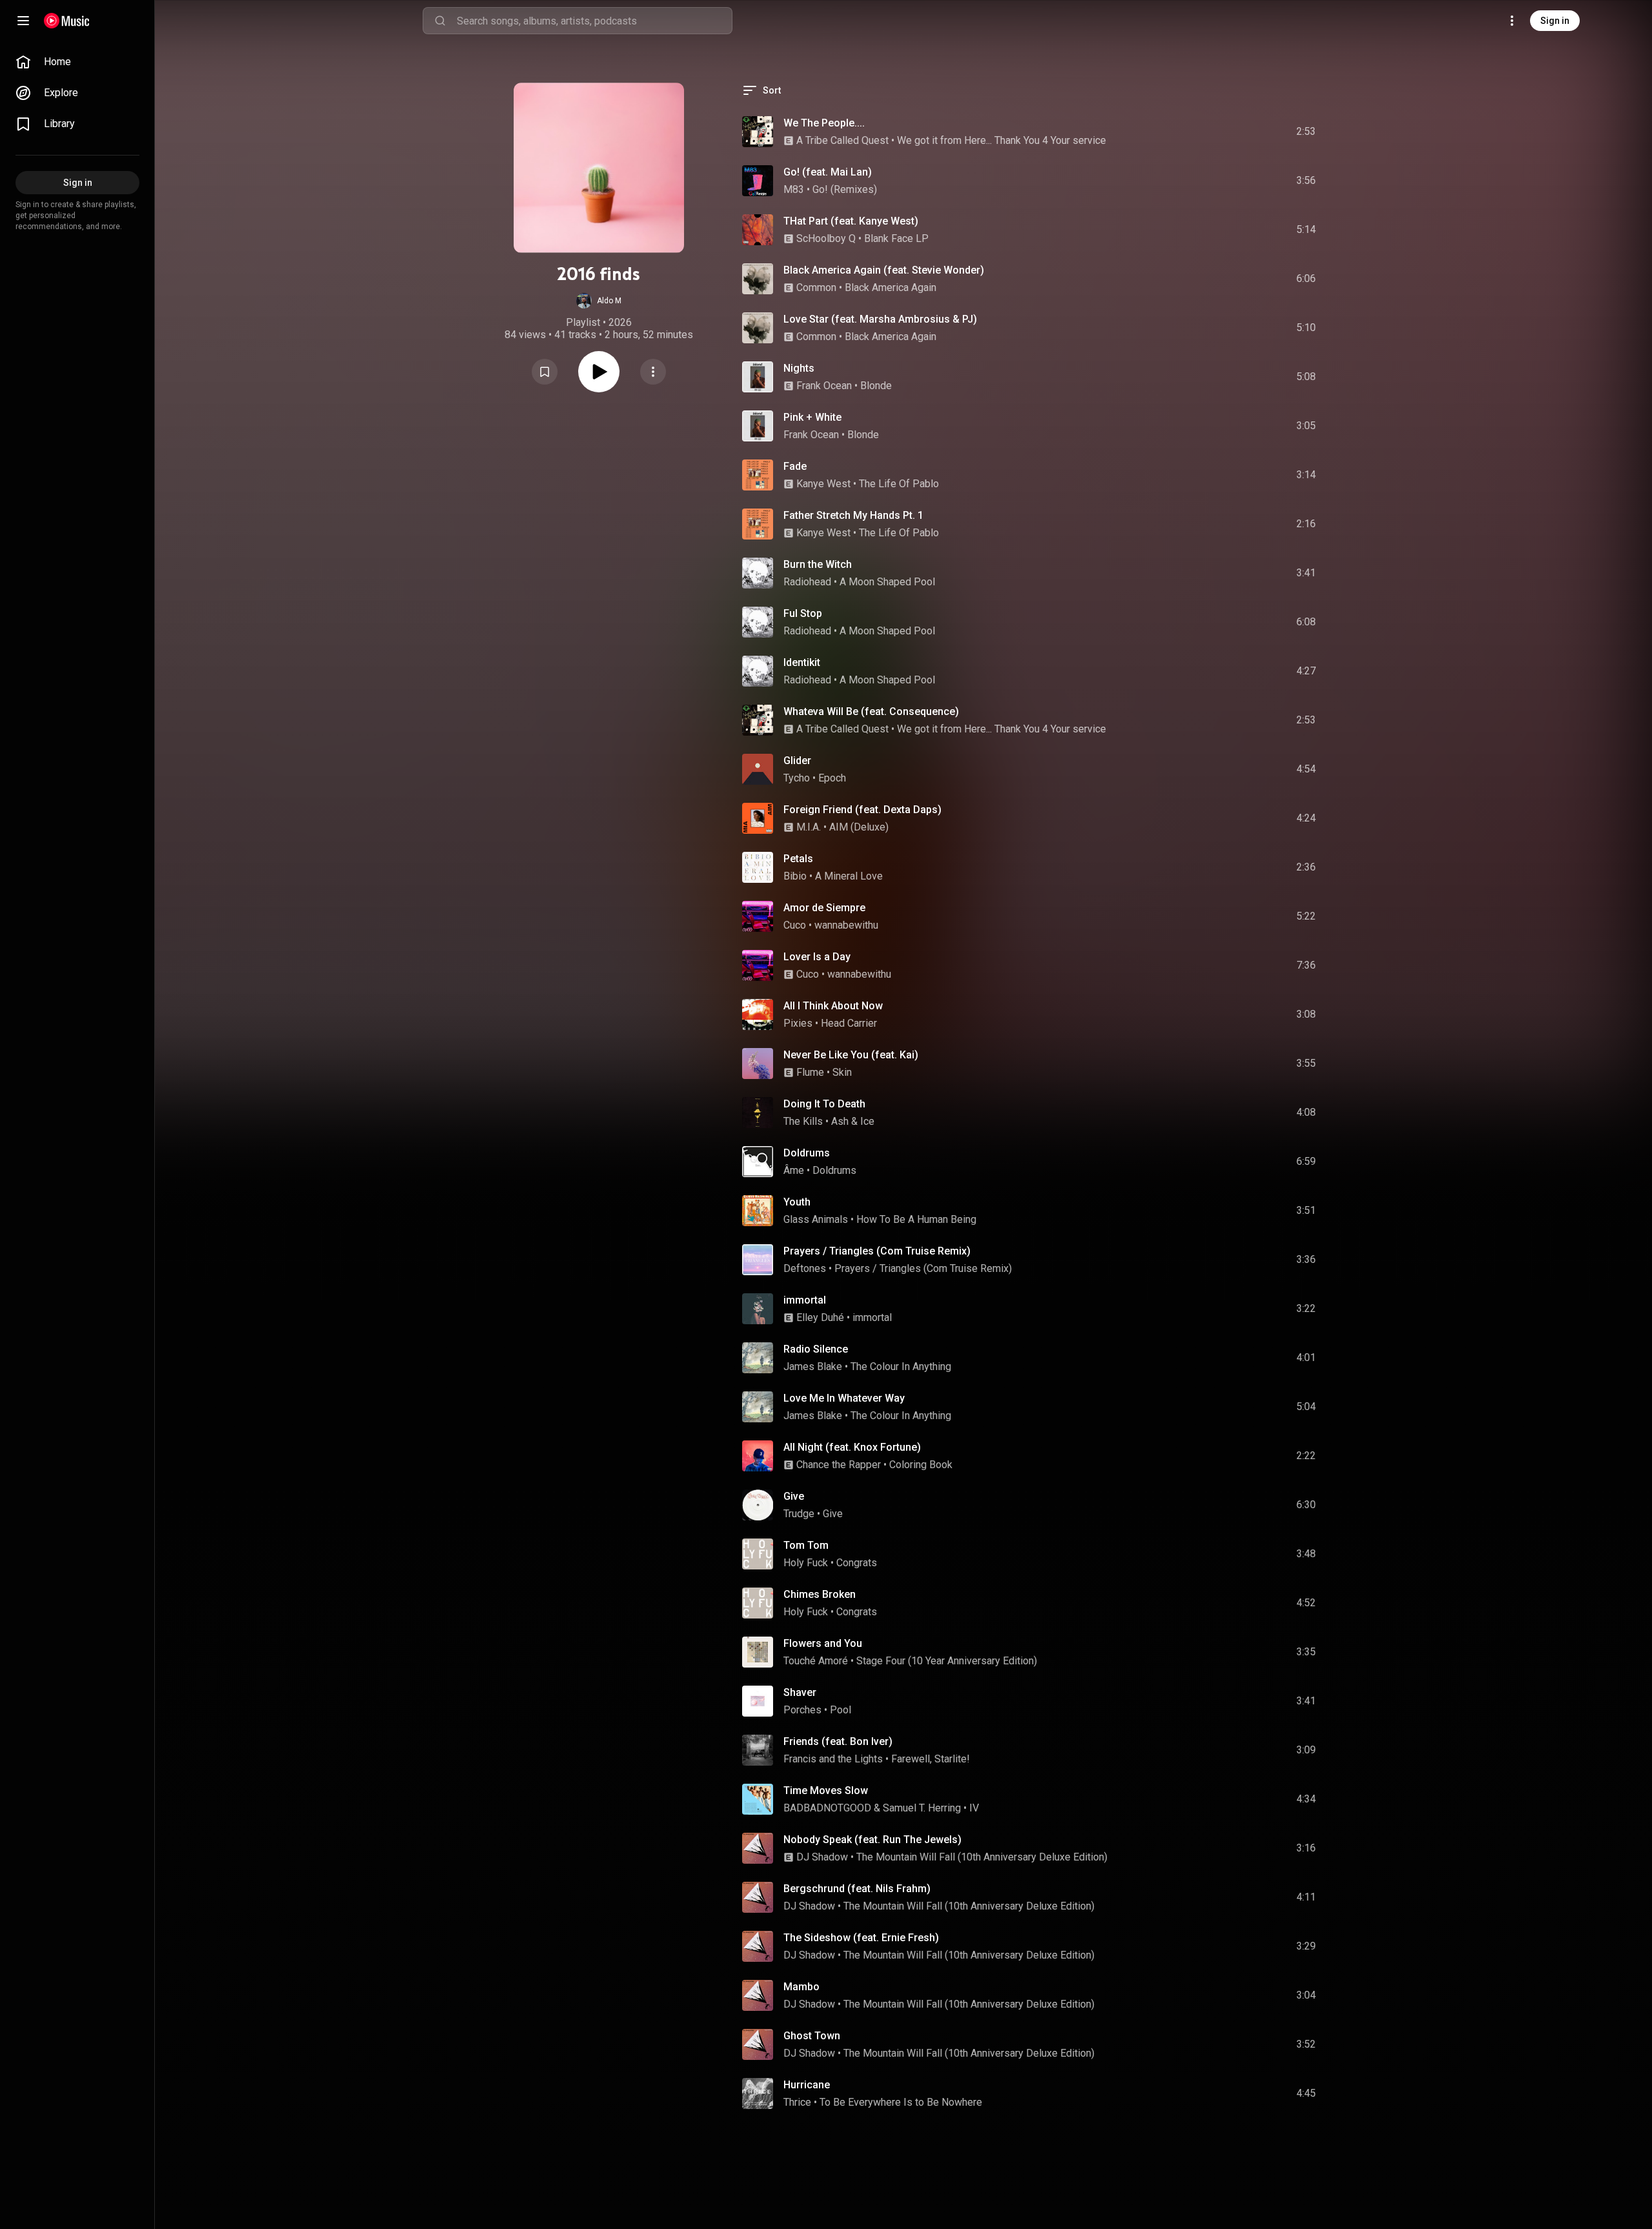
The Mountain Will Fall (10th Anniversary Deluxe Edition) (982, 1857)
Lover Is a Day (817, 957)
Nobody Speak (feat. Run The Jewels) (872, 1840)
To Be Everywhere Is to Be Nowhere (901, 2102)
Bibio (795, 876)
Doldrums (807, 1153)
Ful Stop (803, 613)
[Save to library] (545, 372)
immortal (805, 1300)
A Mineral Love (849, 876)
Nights (799, 368)
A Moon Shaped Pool (887, 582)
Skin (842, 1072)
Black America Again (891, 287)
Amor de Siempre (824, 908)
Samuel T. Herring (922, 1808)
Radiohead (807, 582)
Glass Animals (816, 1219)
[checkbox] (1307, 132)
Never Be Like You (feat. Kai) (851, 1055)
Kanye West (823, 484)
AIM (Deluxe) (859, 827)
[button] (599, 301)
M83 (794, 189)
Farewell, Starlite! (931, 1759)
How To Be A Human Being (916, 1219)
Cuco (795, 925)
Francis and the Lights (833, 1759)
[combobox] (594, 21)
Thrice (797, 2102)
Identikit (802, 662)
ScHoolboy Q (826, 238)
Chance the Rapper (839, 1465)
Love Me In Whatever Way (844, 1398)
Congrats (857, 1563)
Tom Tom (806, 1545)
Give (794, 1496)
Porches (802, 1710)
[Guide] (23, 21)
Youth (797, 1202)
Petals (798, 859)
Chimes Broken (820, 1594)
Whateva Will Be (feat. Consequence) (871, 711)
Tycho (797, 778)
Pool (841, 1710)
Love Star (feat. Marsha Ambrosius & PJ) (880, 319)
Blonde (876, 386)
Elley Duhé (820, 1317)
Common (816, 287)
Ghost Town (812, 2036)
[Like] (1209, 132)
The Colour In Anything (901, 1367)
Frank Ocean (824, 386)
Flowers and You (823, 1643)
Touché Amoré (816, 1661)
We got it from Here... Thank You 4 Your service (1002, 140)
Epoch (832, 778)
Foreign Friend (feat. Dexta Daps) (862, 810)
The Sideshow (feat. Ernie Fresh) (861, 1938)
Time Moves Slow (826, 1790)
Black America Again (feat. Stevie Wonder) (884, 270)
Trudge (799, 1514)
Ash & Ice (853, 1121)
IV (974, 1808)
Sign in (1555, 21)
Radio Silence (816, 1349)
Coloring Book (921, 1465)
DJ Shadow (822, 1857)
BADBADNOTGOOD (827, 1808)
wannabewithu (846, 925)
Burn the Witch (818, 564)
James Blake (813, 1367)
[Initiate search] (440, 21)
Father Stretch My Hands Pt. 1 (853, 515)
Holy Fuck (806, 1563)
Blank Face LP (896, 238)
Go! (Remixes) (845, 189)
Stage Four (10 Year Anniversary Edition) (947, 1661)
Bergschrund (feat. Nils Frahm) (857, 1889)
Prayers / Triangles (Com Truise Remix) (877, 1251)
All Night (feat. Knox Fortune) (852, 1447)
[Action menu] (653, 372)
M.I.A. (809, 827)
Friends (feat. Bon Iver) (838, 1741)
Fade (795, 466)
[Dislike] (1233, 132)
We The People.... (824, 123)
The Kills (803, 1121)
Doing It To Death (824, 1104)
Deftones (805, 1268)
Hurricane (807, 2085)
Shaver (800, 1692)
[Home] (67, 21)
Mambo (801, 1987)
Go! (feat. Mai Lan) (828, 172)
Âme (794, 1170)
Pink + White (812, 417)
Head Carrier (849, 1023)
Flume (810, 1072)
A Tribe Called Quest (842, 140)
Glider (797, 761)
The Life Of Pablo (899, 484)
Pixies (798, 1023)
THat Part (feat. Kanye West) (851, 221)
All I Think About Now (833, 1006)
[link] (77, 62)
